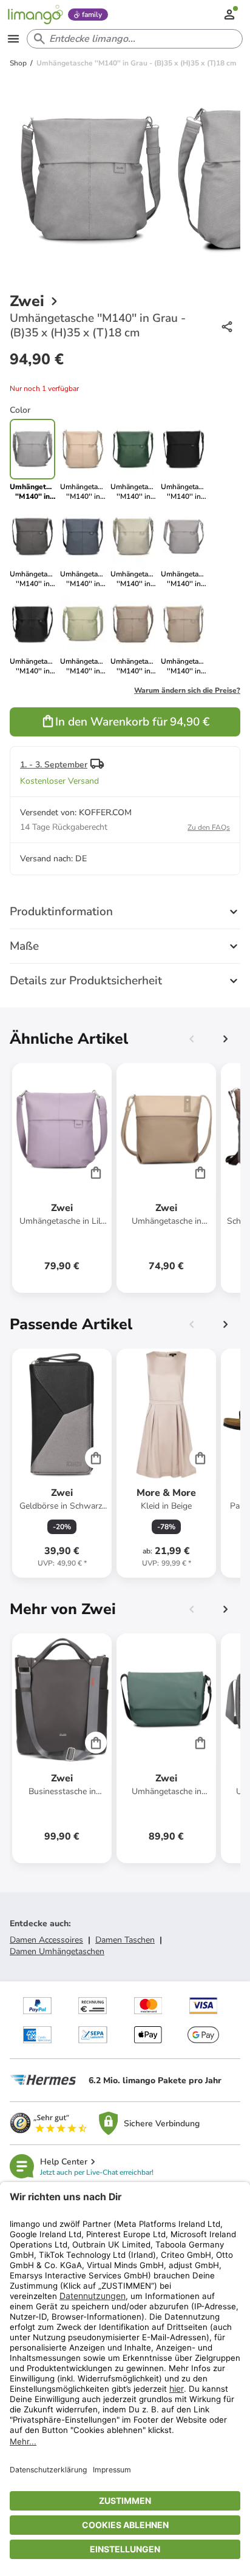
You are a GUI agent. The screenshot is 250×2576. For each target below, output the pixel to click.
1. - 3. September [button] (54, 765)
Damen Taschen (125, 1940)
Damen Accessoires (46, 1940)
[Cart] (96, 1172)
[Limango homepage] (35, 15)
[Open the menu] (13, 39)
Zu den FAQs (209, 827)
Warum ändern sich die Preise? (187, 690)
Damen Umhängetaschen (57, 1951)
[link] (83, 460)
